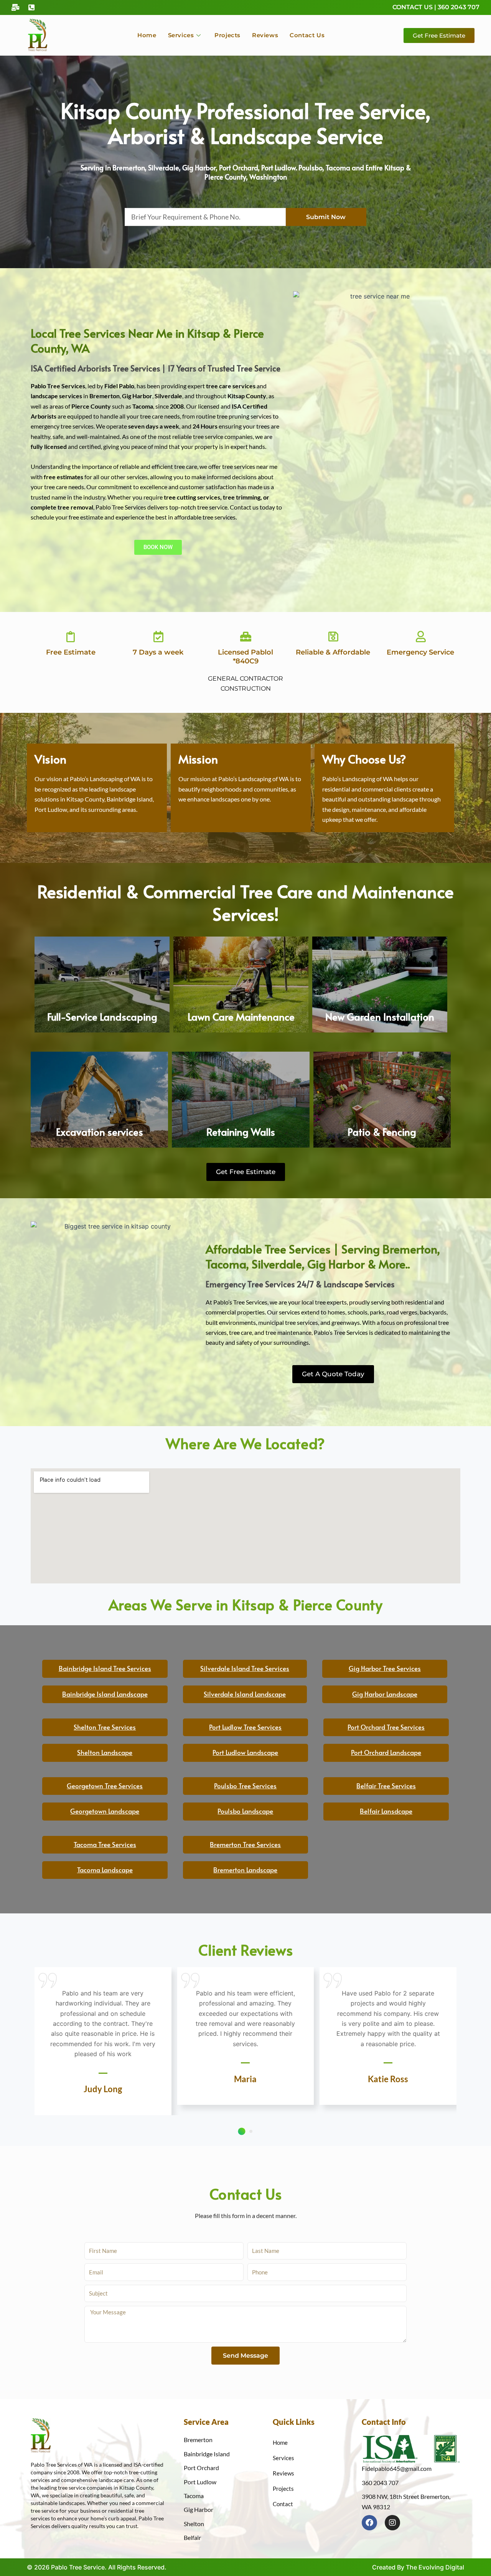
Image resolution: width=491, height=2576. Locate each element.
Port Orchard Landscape (386, 1752)
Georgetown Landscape (105, 1811)
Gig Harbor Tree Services (385, 1668)
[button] (241, 2131)
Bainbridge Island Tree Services (105, 1668)
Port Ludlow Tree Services (245, 1727)
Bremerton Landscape (245, 1870)
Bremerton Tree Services (245, 1844)
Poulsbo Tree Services (245, 1786)
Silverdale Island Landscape (245, 1694)
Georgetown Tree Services (105, 1786)
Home (147, 35)
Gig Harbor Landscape (385, 1694)
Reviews (265, 35)
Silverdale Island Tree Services (245, 1668)
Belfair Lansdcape (386, 1811)
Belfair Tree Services (386, 1786)
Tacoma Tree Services (105, 1844)
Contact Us (307, 35)
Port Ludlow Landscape (245, 1752)
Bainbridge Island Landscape (105, 1694)
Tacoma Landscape (105, 1870)
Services (181, 35)
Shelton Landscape (105, 1752)
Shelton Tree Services (105, 1727)
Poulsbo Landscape (245, 1811)
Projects (227, 35)
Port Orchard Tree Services (386, 1727)
